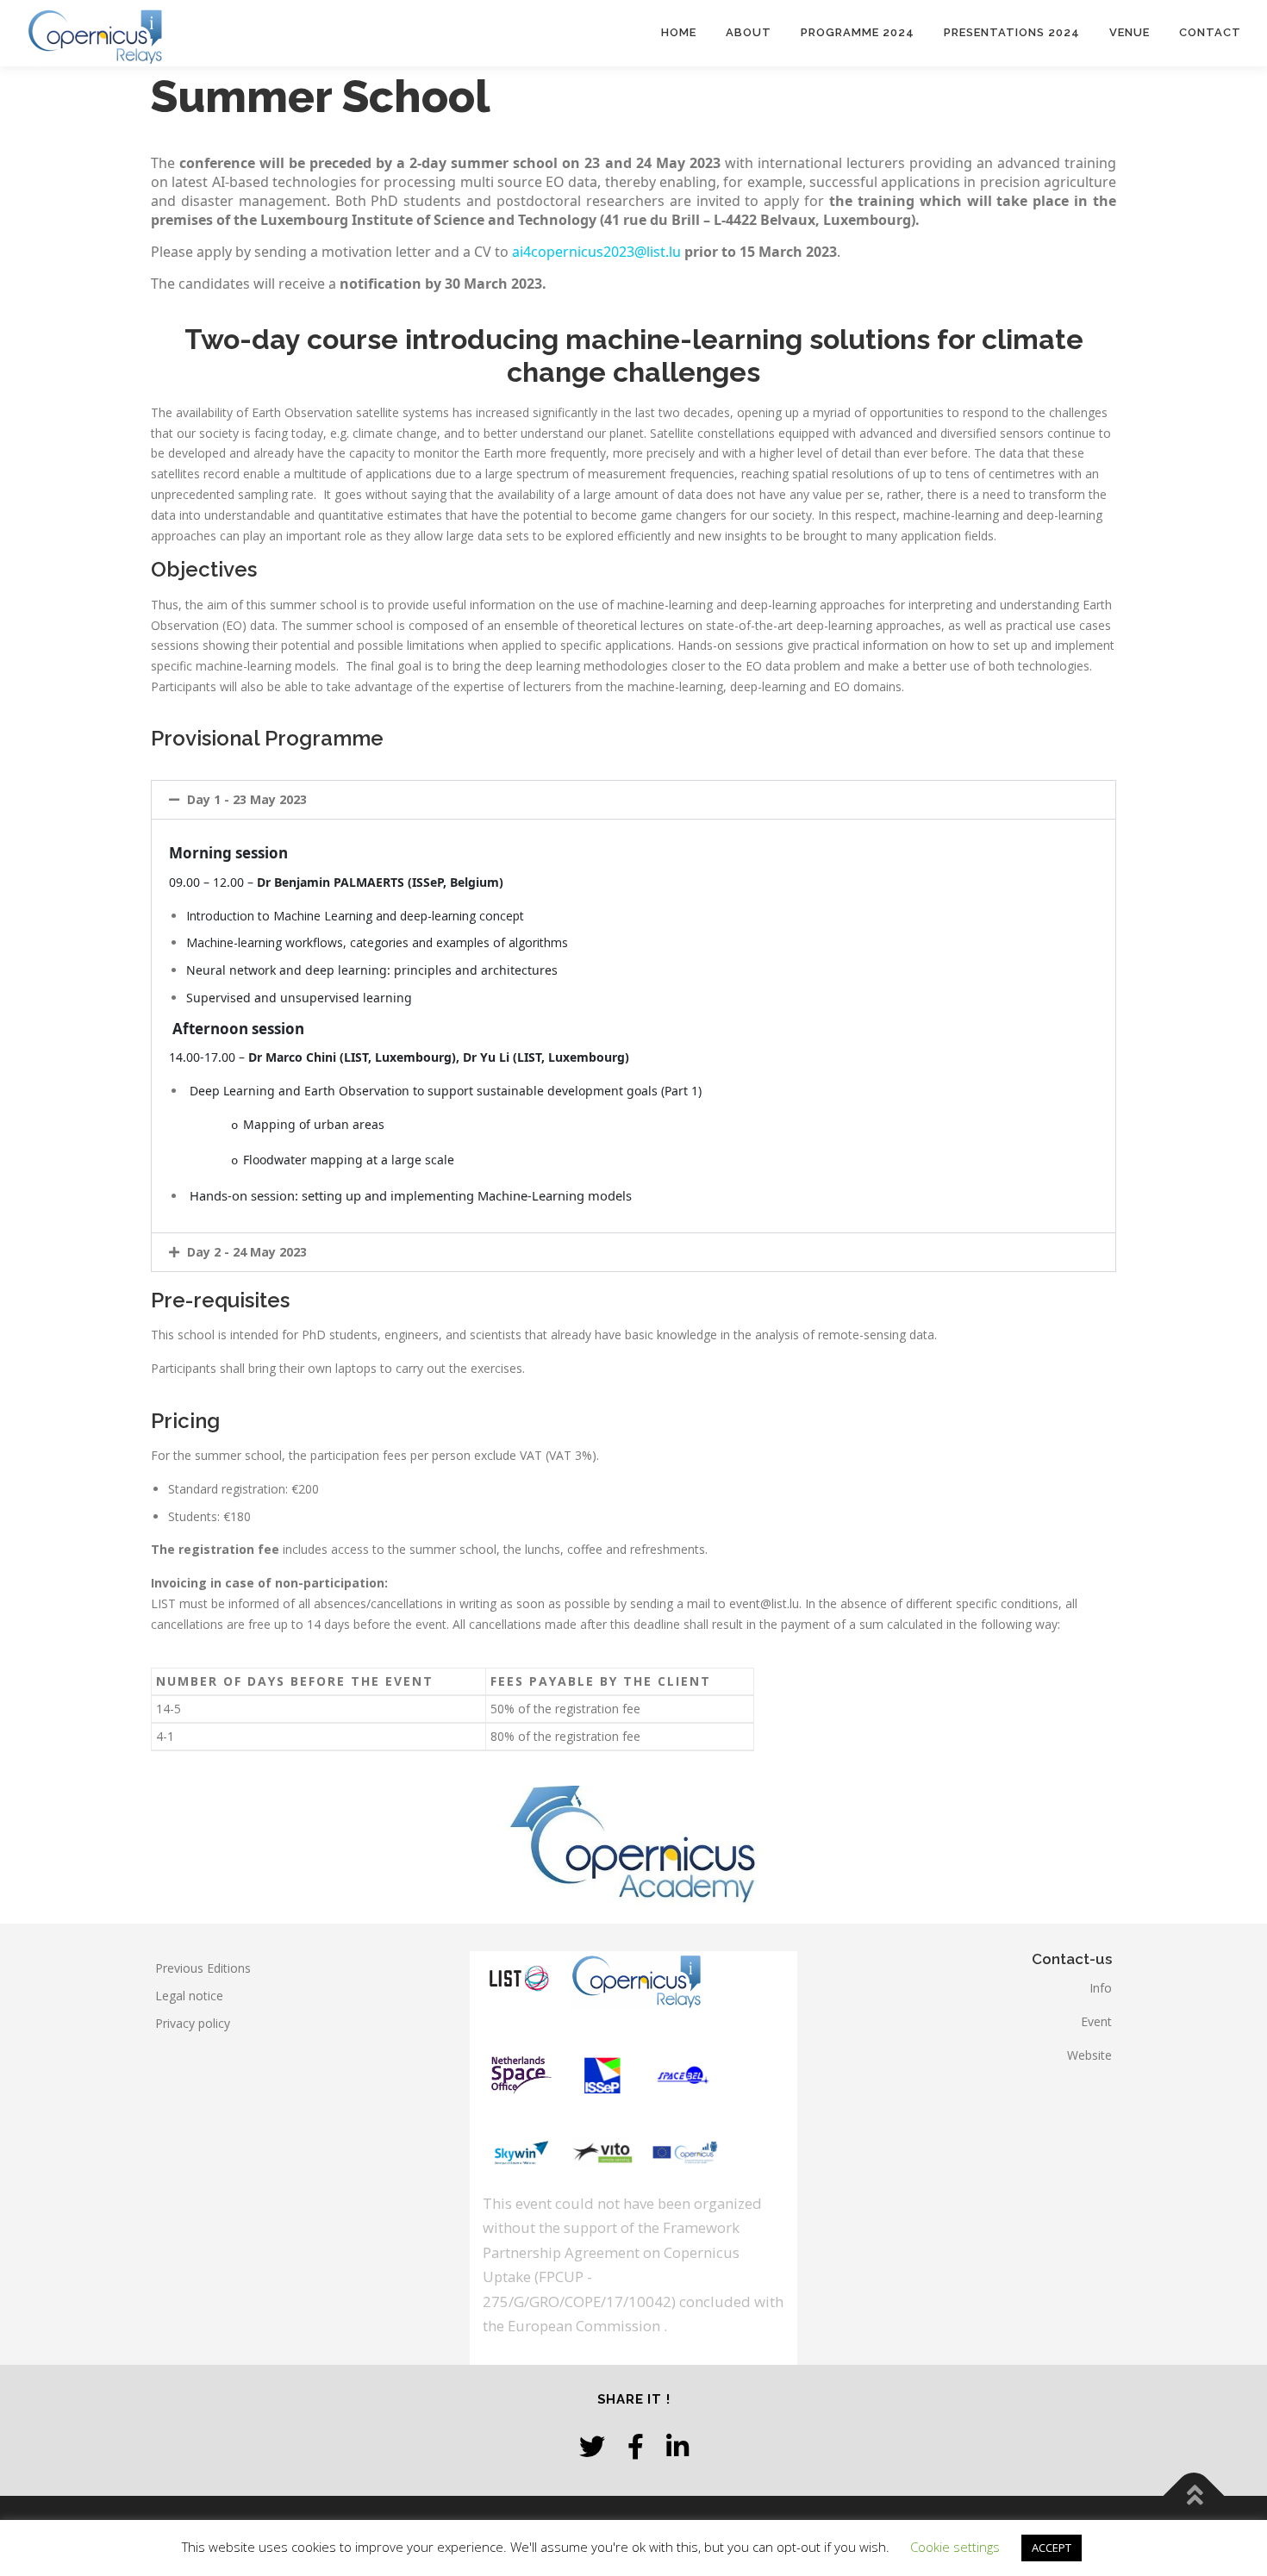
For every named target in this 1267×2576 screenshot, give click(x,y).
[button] (633, 800)
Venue (1130, 32)
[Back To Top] (1194, 2495)
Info (1101, 1988)
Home (679, 32)
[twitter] (592, 2446)
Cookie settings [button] (955, 2547)
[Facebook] (636, 2446)
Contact (1210, 32)
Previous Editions (203, 1968)
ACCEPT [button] (1052, 2548)
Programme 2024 (858, 32)
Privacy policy (193, 2023)
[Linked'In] (677, 2446)
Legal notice (189, 1996)
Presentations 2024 (1012, 32)
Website (1089, 2055)
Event (1096, 2021)
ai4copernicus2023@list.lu (596, 252)
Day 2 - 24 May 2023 (247, 1252)
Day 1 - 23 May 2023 (247, 799)
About (749, 32)
